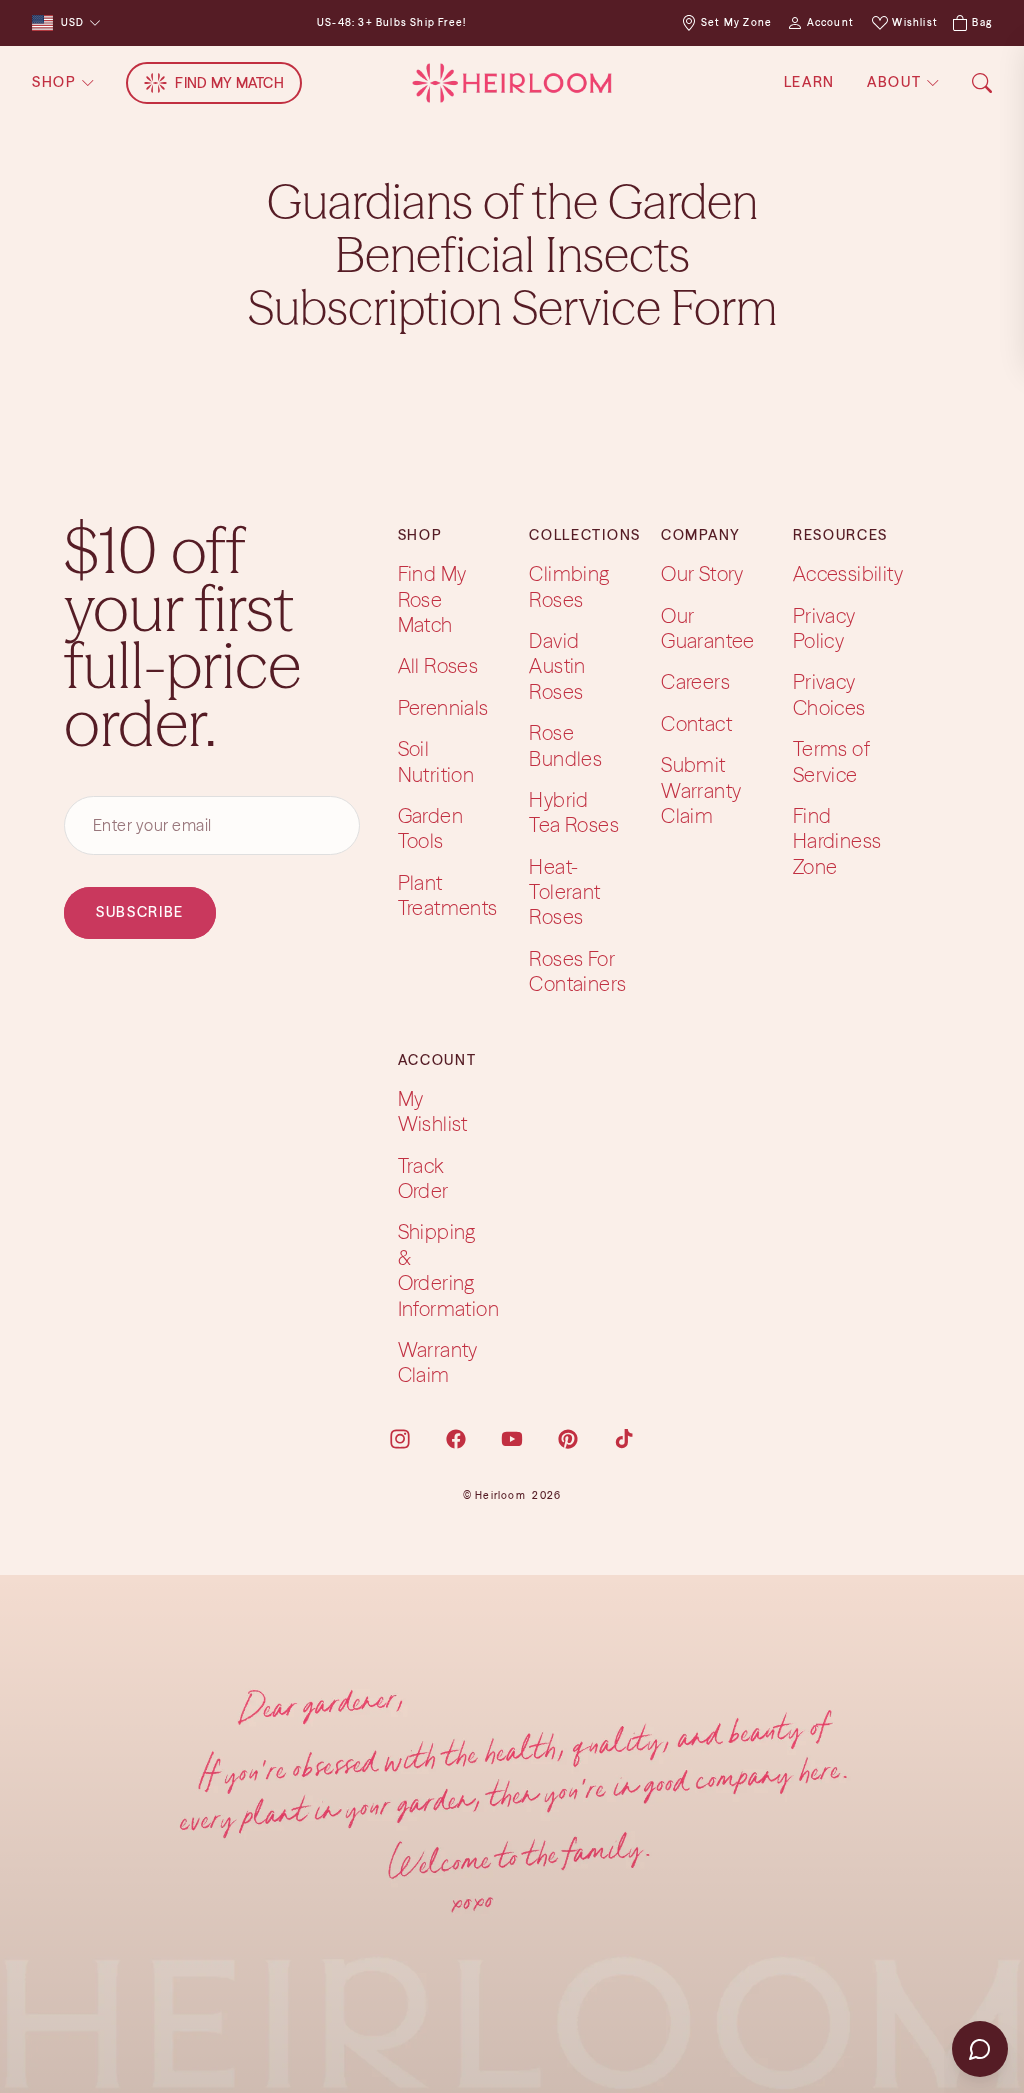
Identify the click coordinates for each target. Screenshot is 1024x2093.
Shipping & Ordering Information (448, 1269)
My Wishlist (433, 1111)
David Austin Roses (557, 666)
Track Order (423, 1177)
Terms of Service (831, 761)
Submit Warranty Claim (701, 790)
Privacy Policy (824, 627)
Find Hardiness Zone (837, 841)
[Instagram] (400, 1439)
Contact (696, 723)
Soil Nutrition (436, 761)
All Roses (438, 665)
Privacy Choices (829, 694)
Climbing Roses (569, 586)
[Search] (982, 83)
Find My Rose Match (432, 599)
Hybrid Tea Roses (574, 812)
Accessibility (848, 573)
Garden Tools (430, 828)
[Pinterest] (568, 1439)
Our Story (702, 573)
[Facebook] (456, 1439)
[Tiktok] (624, 1439)
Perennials (443, 707)
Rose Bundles (565, 745)
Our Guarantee (708, 627)
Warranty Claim (438, 1362)
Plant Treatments (448, 894)
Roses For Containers (577, 971)
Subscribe (140, 912)
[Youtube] (512, 1439)
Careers (695, 681)
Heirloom (500, 1495)
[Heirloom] (511, 83)
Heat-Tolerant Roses (564, 891)
